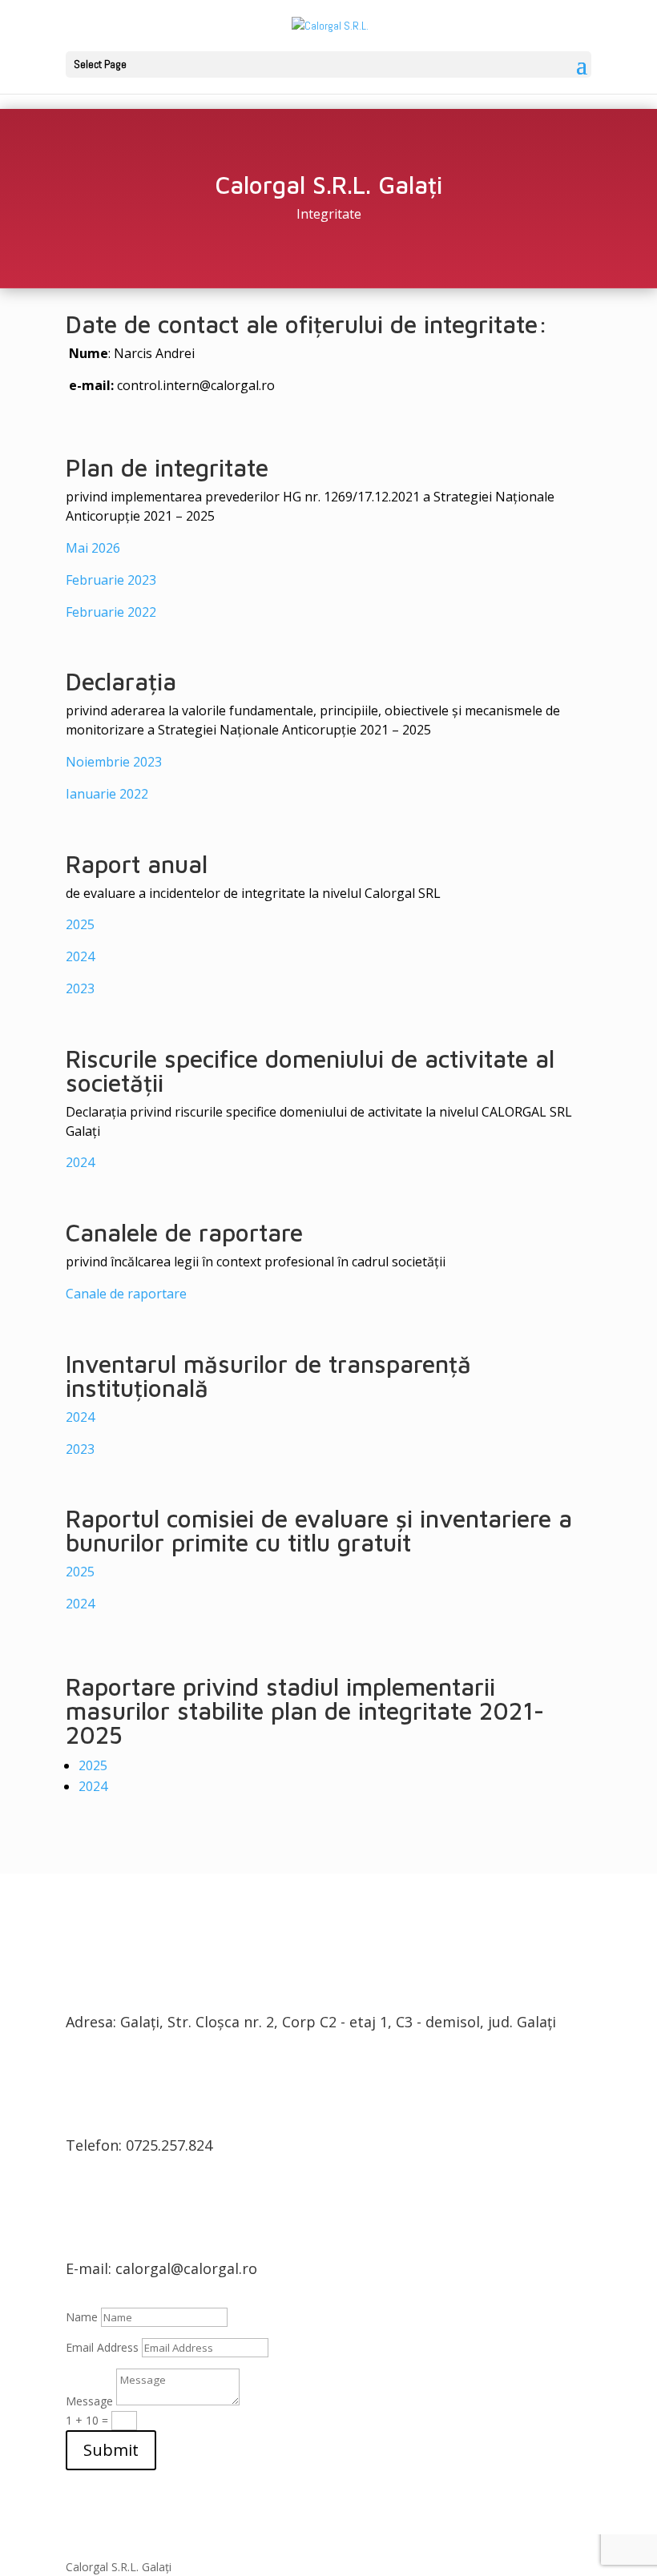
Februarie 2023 (111, 580)
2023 (80, 988)
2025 (80, 924)
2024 (80, 956)
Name (82, 2317)
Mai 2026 (93, 548)
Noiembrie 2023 (114, 762)
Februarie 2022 (111, 612)
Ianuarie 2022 (107, 794)
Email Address (102, 2347)
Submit (111, 2450)
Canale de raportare (126, 1294)
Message (89, 2401)
